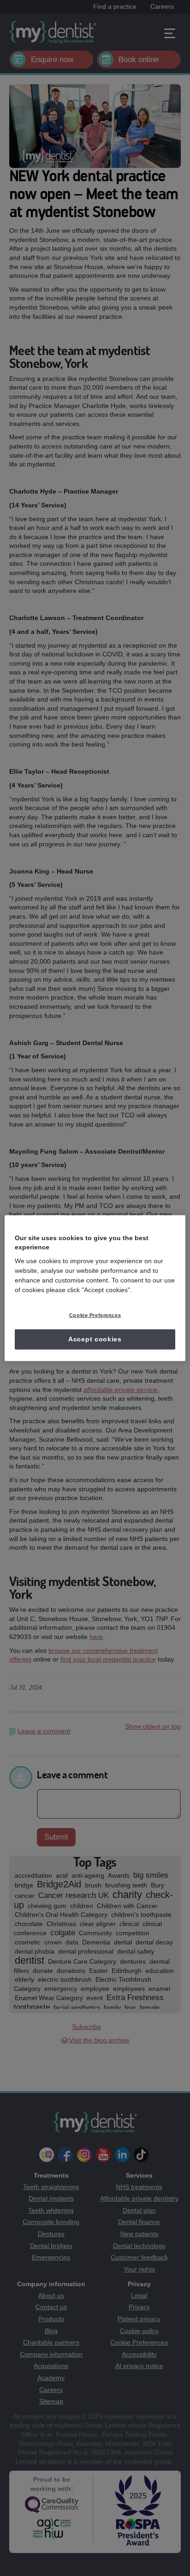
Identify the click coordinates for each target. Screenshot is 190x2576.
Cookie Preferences (95, 1315)
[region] (95, 1288)
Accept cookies (95, 1339)
